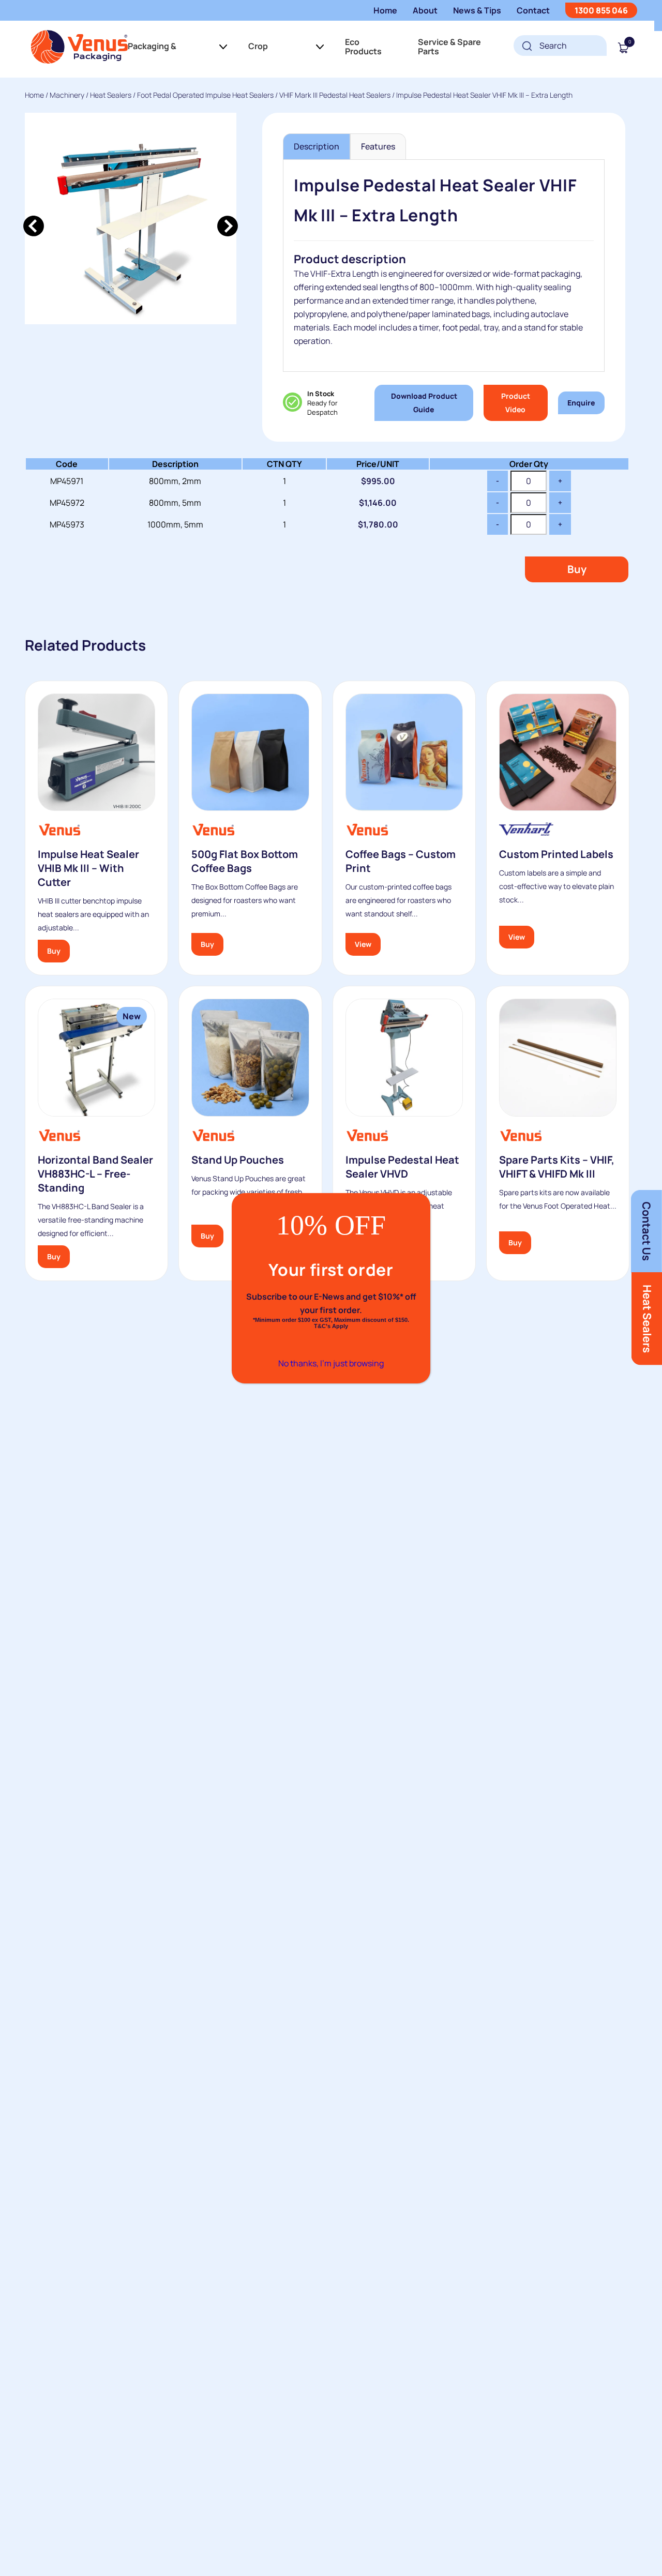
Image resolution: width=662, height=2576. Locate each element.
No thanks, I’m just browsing (331, 1363)
